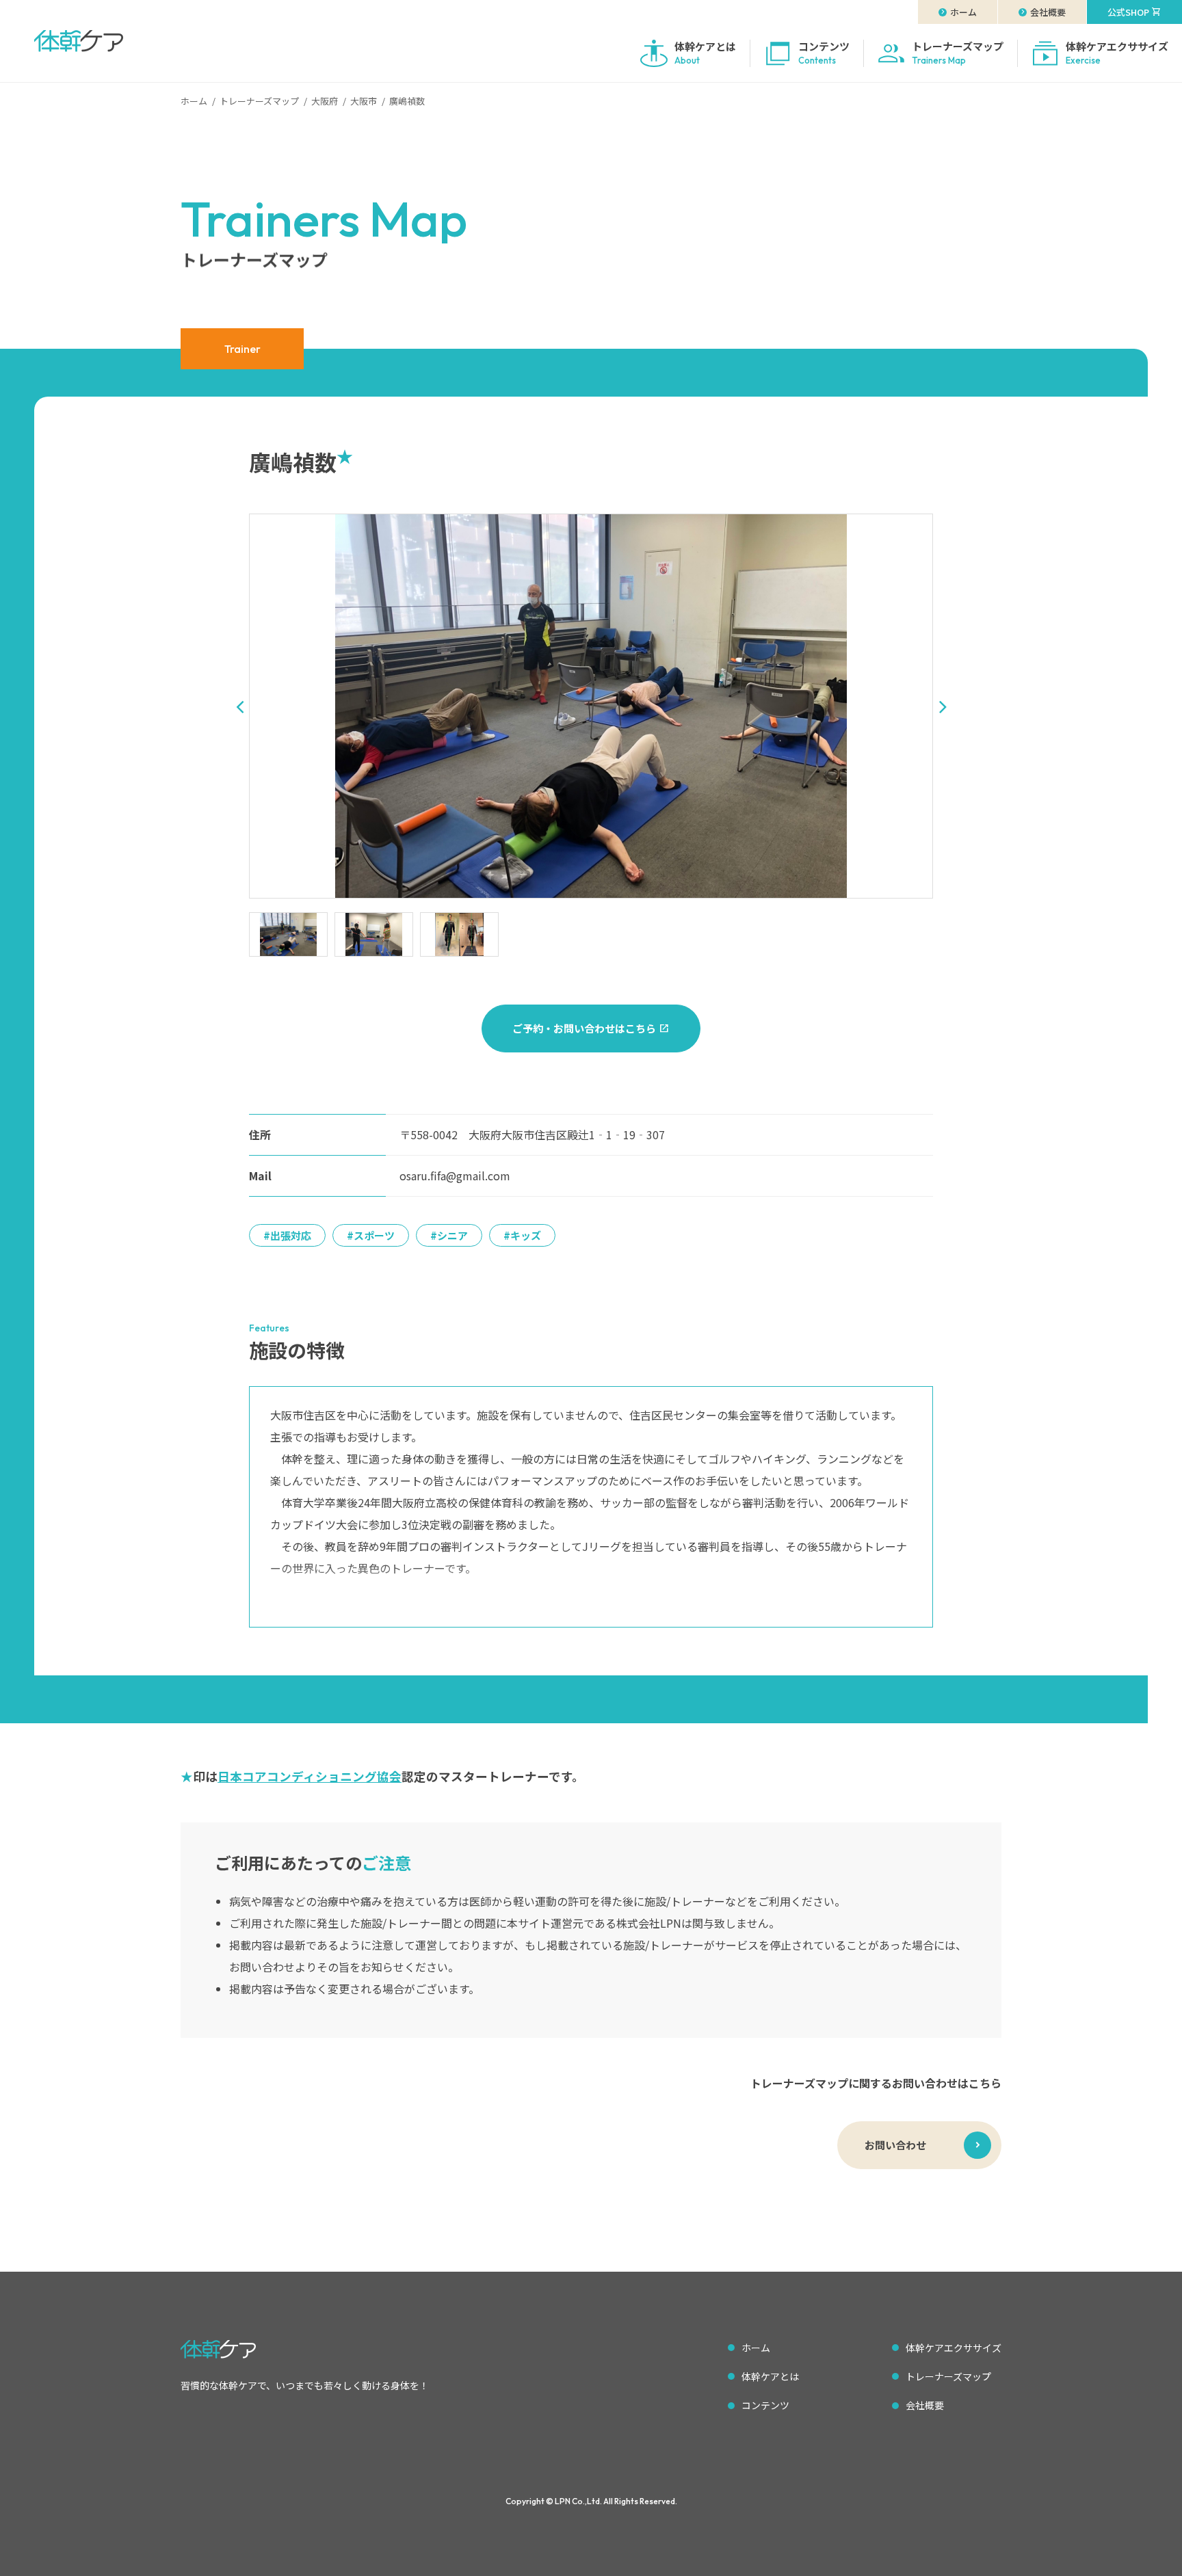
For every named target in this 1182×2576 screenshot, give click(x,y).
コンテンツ (765, 2405)
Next (943, 706)
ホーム (756, 2348)
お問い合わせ (895, 2145)
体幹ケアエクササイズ (954, 2348)
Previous (239, 706)
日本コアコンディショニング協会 (310, 1776)
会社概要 (925, 2405)
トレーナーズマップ (948, 2376)
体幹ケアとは (770, 2376)
